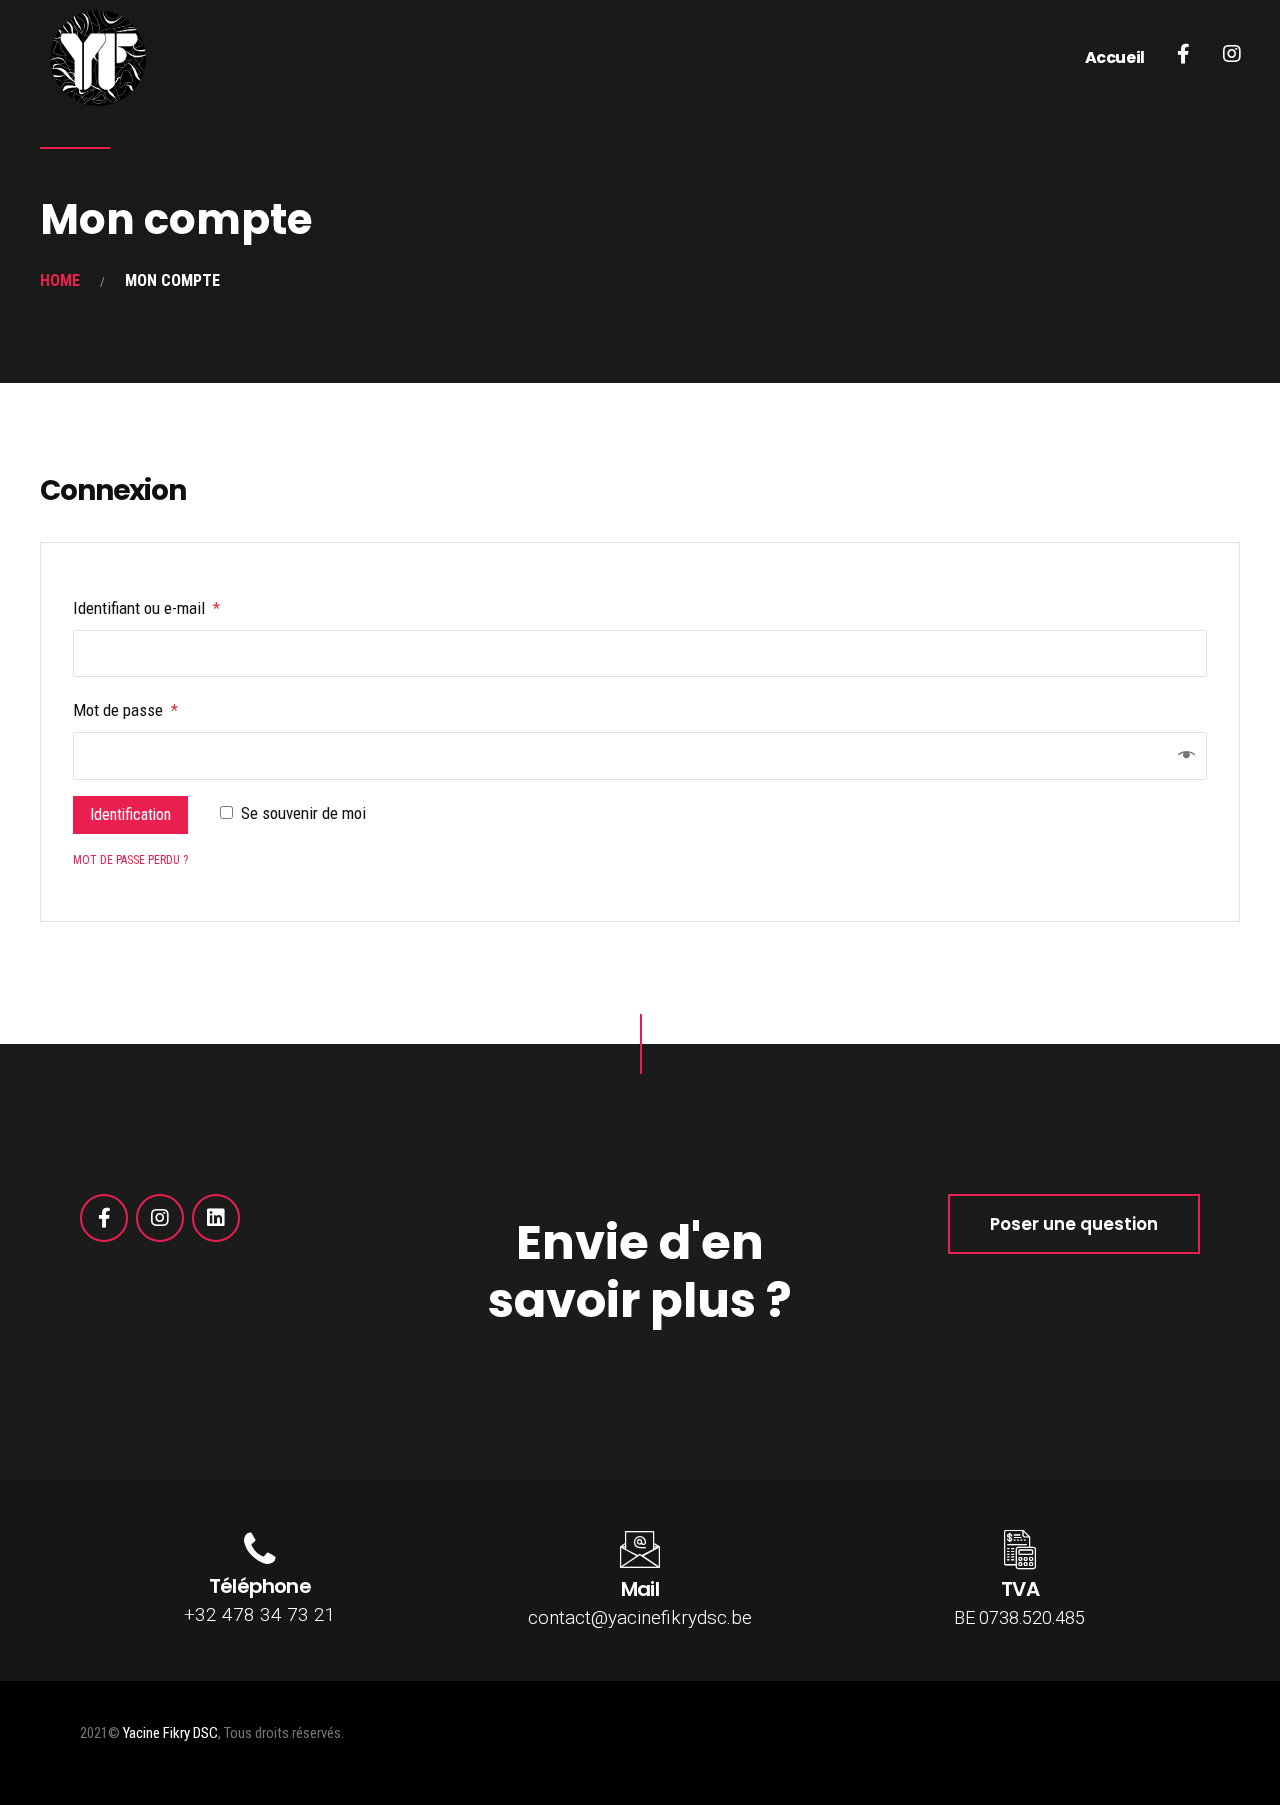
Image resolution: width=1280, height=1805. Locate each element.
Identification (130, 814)
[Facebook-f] (104, 1218)
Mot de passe (125, 710)
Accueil (1115, 57)
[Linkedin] (216, 1218)
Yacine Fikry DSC (170, 1733)
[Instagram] (160, 1218)
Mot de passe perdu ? (130, 860)
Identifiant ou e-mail (146, 608)
